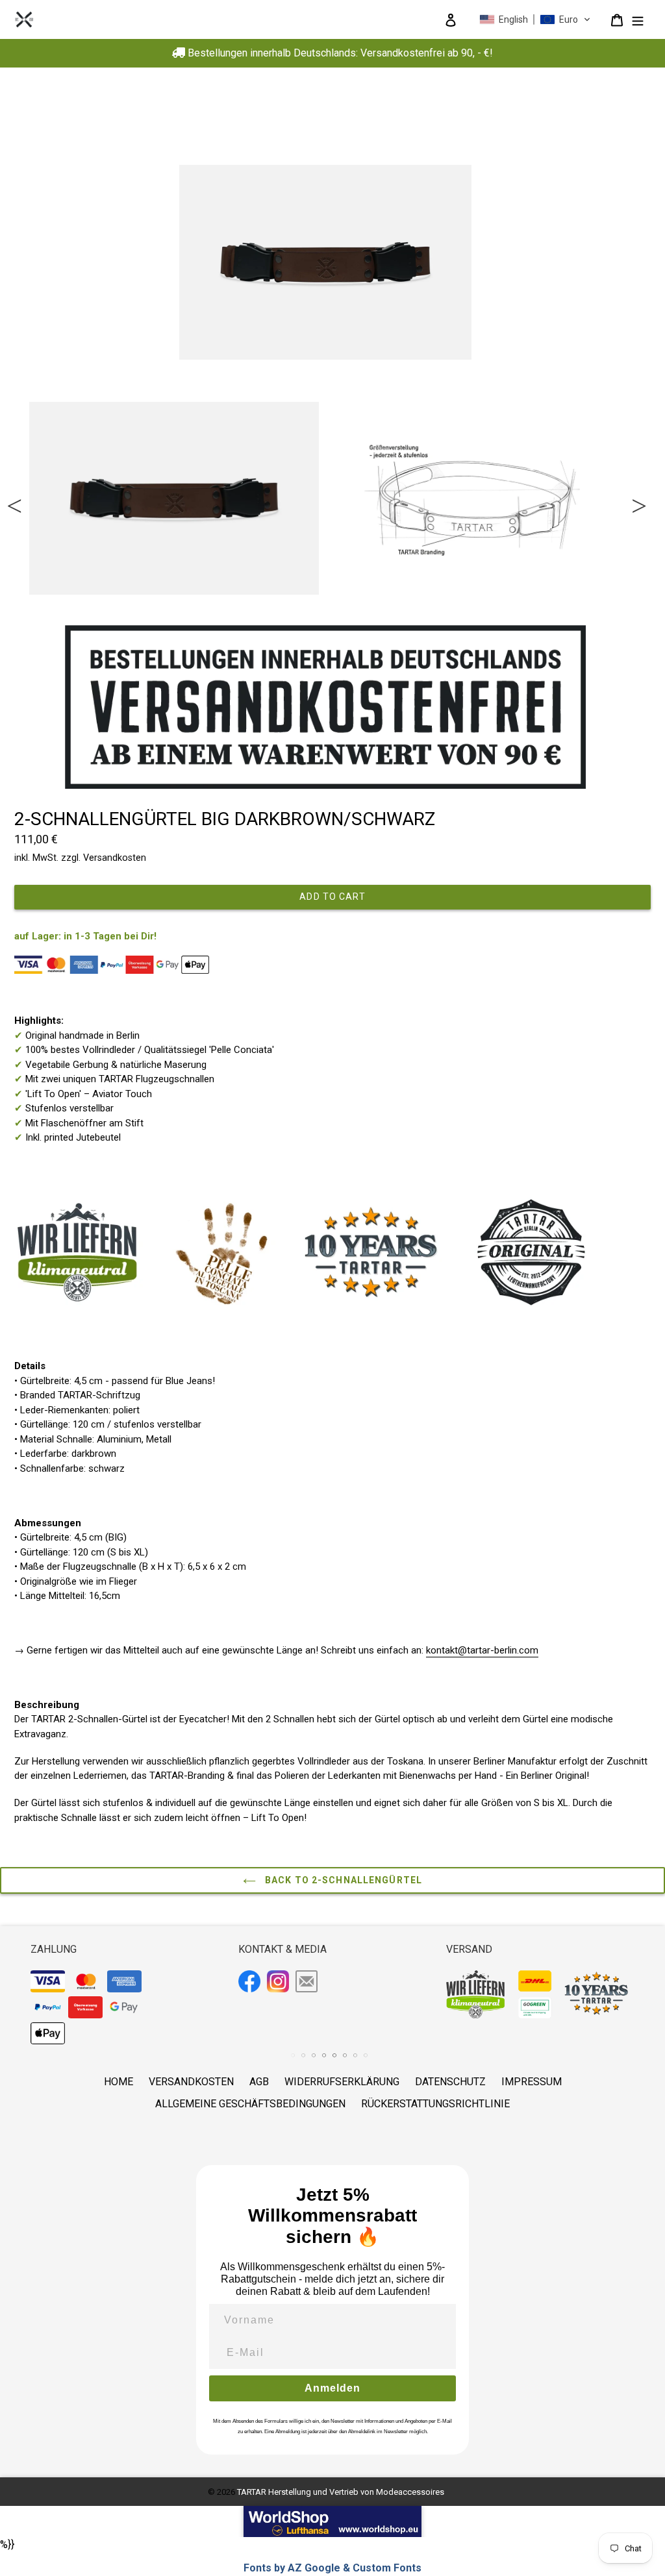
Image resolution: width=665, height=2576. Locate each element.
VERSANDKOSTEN (191, 2082)
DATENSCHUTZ (450, 2082)
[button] (535, 19)
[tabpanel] (174, 498)
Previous (13, 499)
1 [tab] (26, 607)
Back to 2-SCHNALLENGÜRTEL (342, 1880)
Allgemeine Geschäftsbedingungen (250, 2104)
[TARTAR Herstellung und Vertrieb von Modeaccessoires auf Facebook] (251, 1983)
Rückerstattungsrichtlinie (435, 2104)
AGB (259, 2082)
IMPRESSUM (532, 2082)
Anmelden (332, 2388)
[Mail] (308, 1983)
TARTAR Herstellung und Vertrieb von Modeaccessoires (341, 2492)
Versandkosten (115, 858)
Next (638, 499)
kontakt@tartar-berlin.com (482, 1650)
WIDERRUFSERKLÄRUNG (342, 2082)
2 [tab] (36, 607)
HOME (119, 2082)
